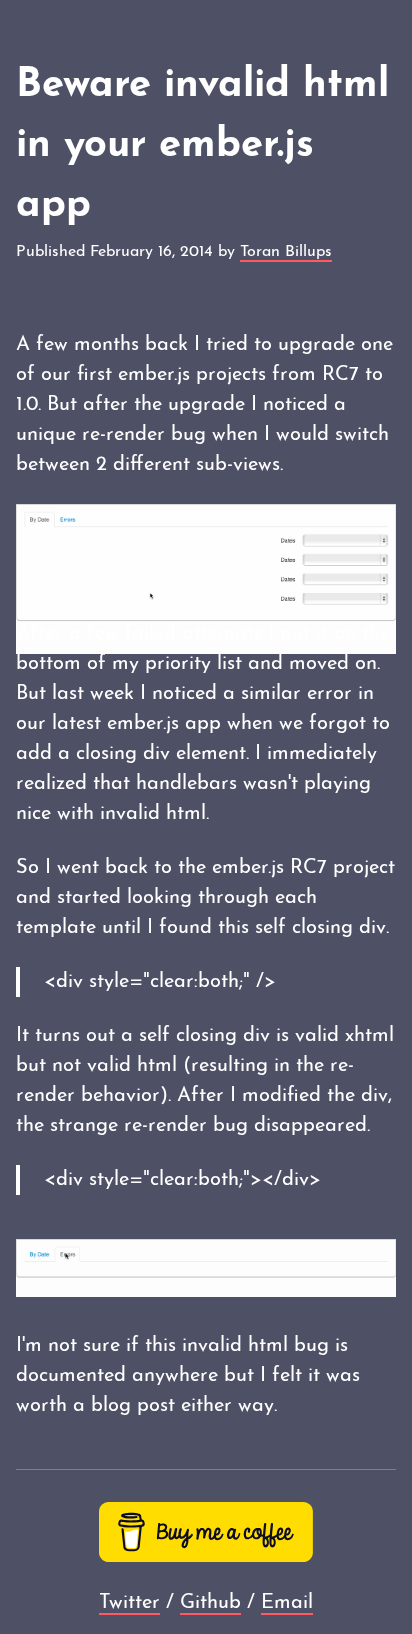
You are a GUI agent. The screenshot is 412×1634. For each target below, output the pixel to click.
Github (210, 1603)
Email (287, 1603)
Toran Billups (286, 252)
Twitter (129, 1603)
